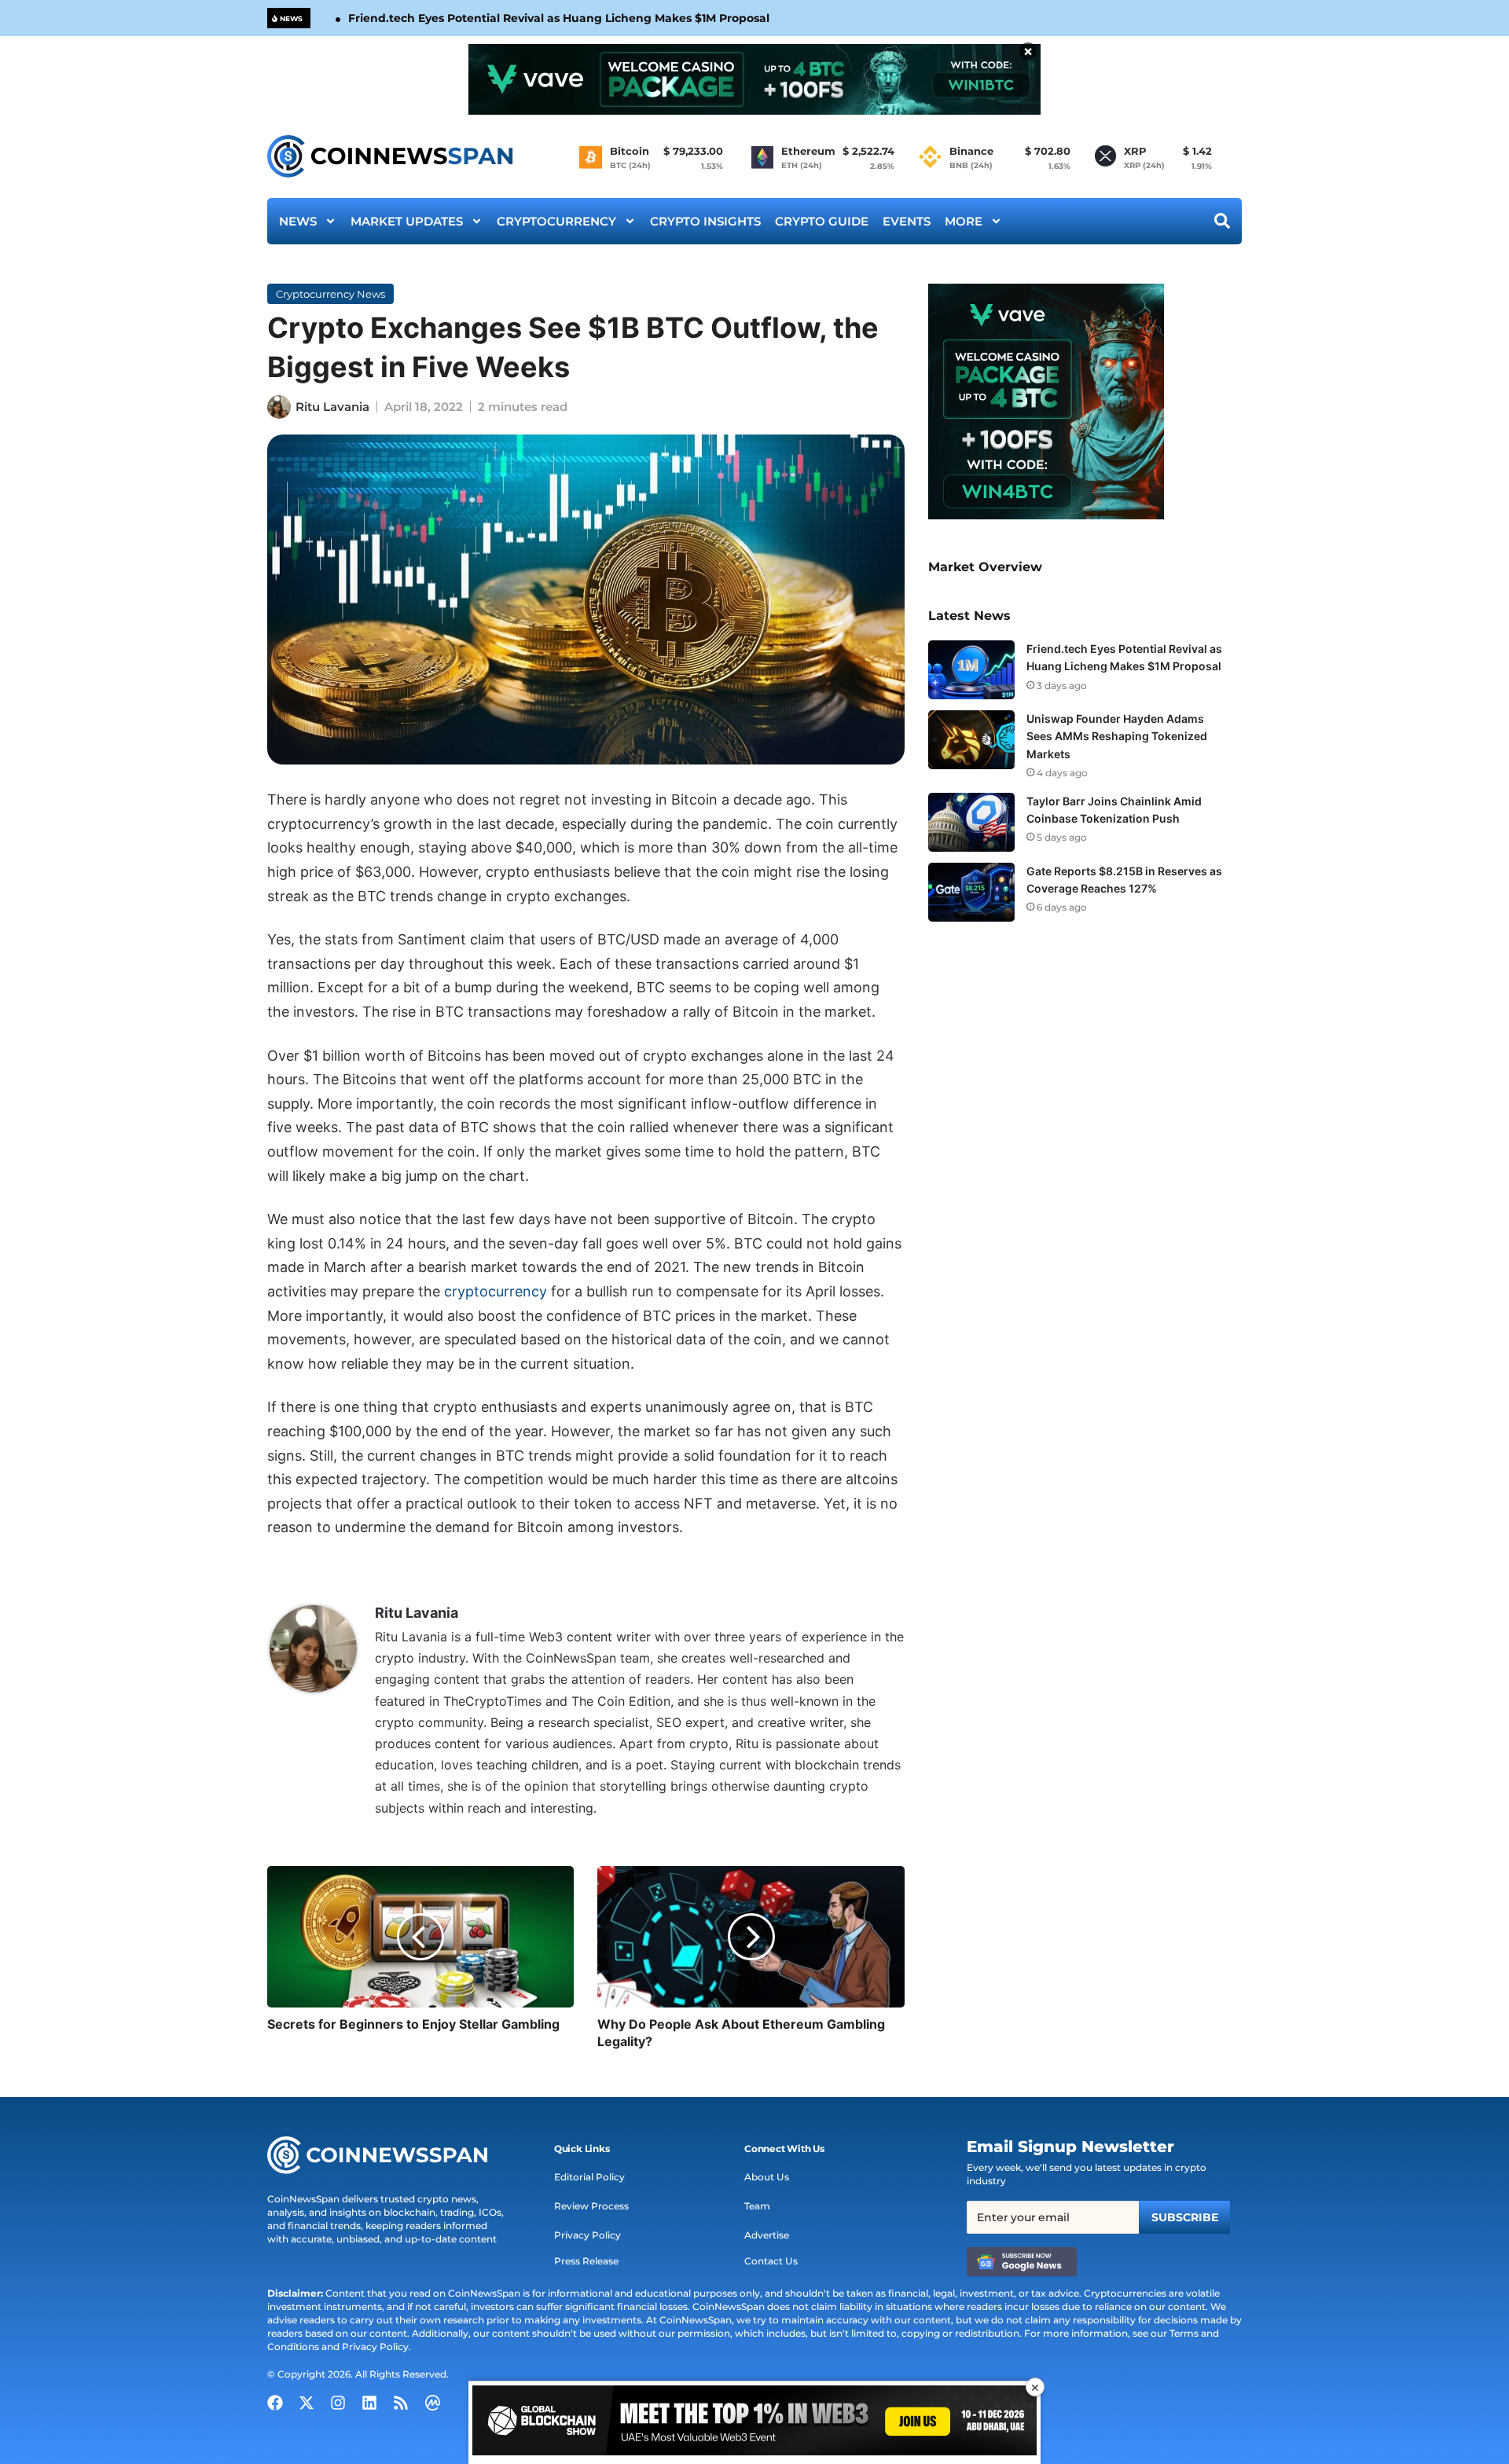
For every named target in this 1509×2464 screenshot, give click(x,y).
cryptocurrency (496, 1291)
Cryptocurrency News (330, 294)
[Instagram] (338, 2403)
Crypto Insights (705, 221)
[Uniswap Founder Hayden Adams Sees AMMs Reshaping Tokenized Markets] (971, 740)
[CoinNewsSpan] (391, 156)
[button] (582, 2149)
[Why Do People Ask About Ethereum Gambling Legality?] (751, 1937)
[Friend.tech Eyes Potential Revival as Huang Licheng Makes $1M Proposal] (971, 670)
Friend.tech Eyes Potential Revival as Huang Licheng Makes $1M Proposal (559, 18)
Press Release (586, 2261)
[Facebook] (275, 2403)
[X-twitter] (307, 2403)
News (298, 221)
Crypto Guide (822, 221)
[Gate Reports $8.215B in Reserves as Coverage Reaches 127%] (971, 892)
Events (907, 221)
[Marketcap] (432, 2403)
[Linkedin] (369, 2403)
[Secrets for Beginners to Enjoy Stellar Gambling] (420, 1937)
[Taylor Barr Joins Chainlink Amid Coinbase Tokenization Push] (971, 822)
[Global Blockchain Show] (754, 2423)
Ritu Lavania (332, 407)
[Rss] (401, 2403)
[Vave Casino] (754, 79)
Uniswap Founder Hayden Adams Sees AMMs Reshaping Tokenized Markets (1117, 736)
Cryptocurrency (556, 221)
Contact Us (771, 2261)
